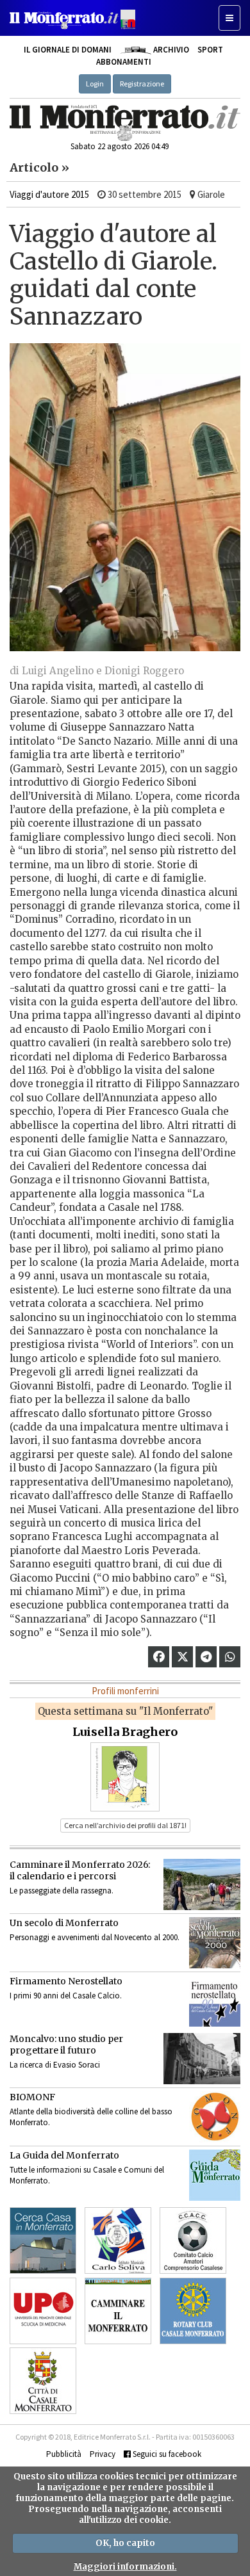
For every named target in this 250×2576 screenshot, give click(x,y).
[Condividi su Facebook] (159, 1657)
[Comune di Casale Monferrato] (43, 2381)
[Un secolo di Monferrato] (215, 1943)
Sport (210, 50)
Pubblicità (64, 2454)
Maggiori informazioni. (125, 2567)
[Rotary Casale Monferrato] (193, 2311)
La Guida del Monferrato (64, 2155)
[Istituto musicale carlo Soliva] (118, 2240)
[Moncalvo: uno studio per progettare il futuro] (202, 2059)
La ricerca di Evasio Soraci (55, 2065)
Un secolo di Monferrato (64, 1923)
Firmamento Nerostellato (66, 1981)
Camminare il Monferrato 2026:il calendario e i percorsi (80, 1870)
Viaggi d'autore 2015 (49, 194)
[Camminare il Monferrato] (118, 2311)
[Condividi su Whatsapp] (230, 1657)
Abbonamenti (124, 62)
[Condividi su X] (183, 1657)
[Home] (125, 123)
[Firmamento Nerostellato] (215, 2001)
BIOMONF (32, 2097)
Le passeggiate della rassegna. (62, 1891)
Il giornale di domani (68, 50)
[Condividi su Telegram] (206, 1657)
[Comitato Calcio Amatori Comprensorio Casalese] (193, 2240)
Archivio (170, 50)
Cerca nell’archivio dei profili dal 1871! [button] (125, 1825)
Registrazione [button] (142, 84)
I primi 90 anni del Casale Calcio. (66, 1996)
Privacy (103, 2454)
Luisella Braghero (125, 1732)
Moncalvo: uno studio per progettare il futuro (66, 2045)
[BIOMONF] (215, 2117)
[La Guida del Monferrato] (215, 2175)
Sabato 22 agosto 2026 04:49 (120, 146)
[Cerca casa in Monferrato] (43, 2240)
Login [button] (95, 84)
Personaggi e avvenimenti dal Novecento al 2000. (95, 1937)
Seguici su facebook (166, 2454)
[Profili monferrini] (125, 1776)
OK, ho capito (125, 2543)
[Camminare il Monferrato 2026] (202, 1884)
